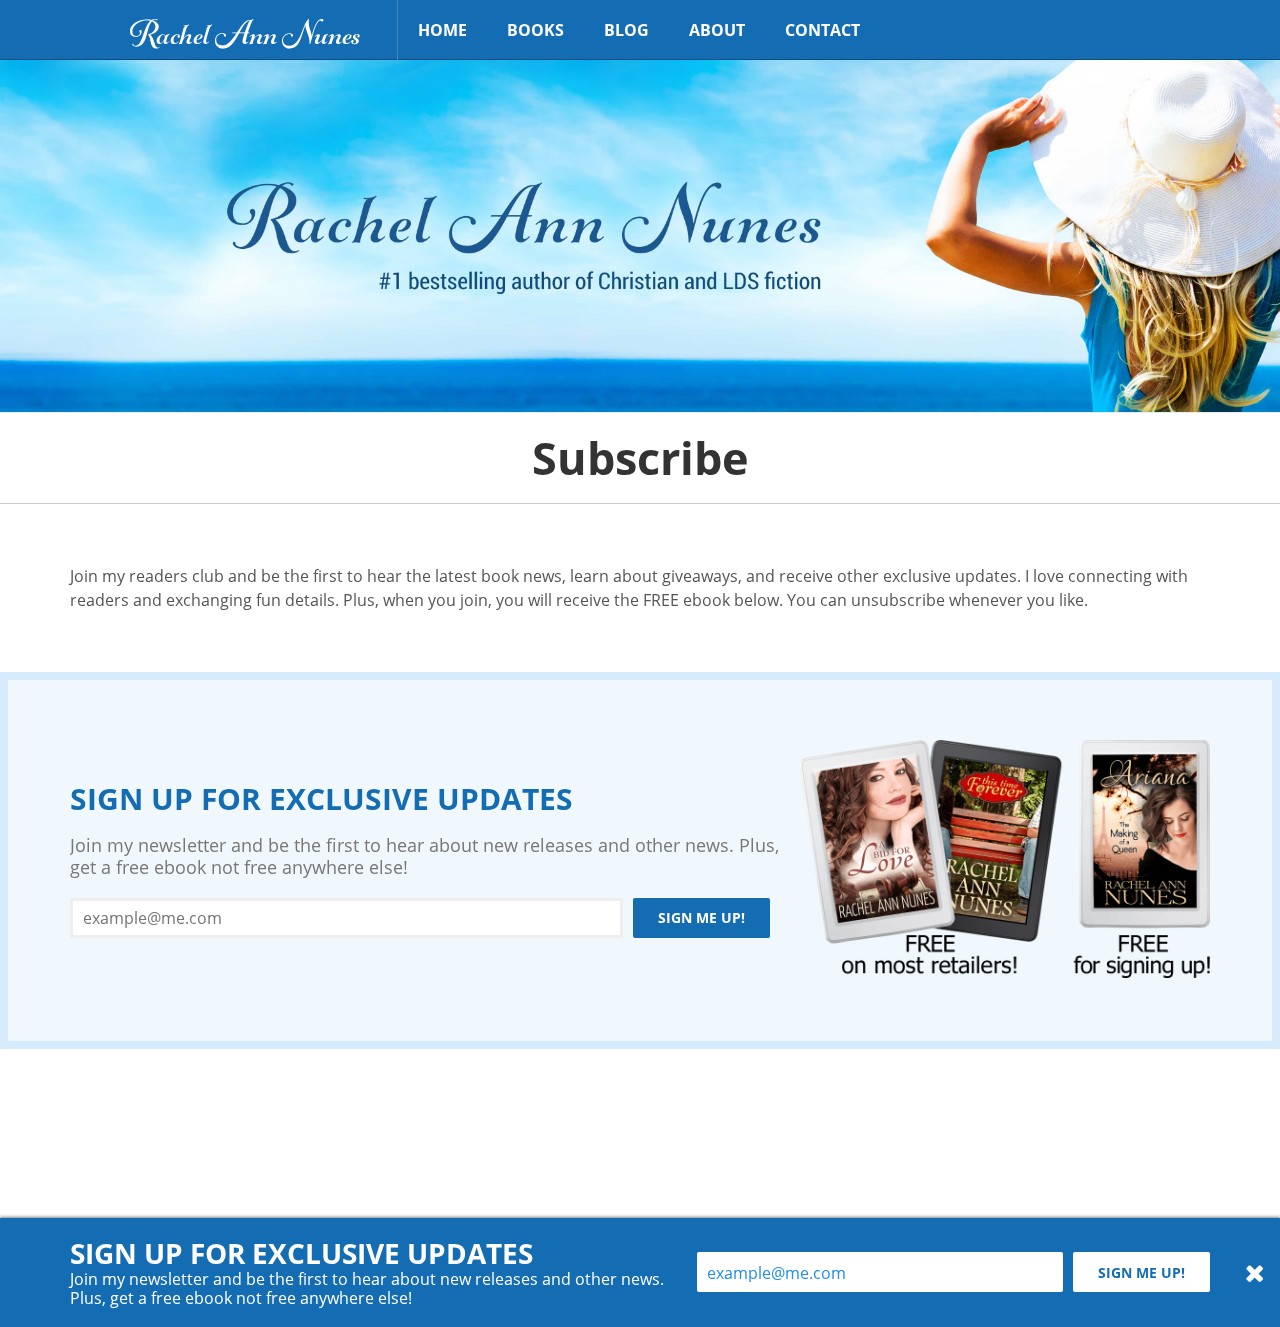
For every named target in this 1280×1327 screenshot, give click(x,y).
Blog (626, 30)
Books (535, 30)
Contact (822, 30)
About (717, 30)
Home (442, 30)
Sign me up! (701, 917)
